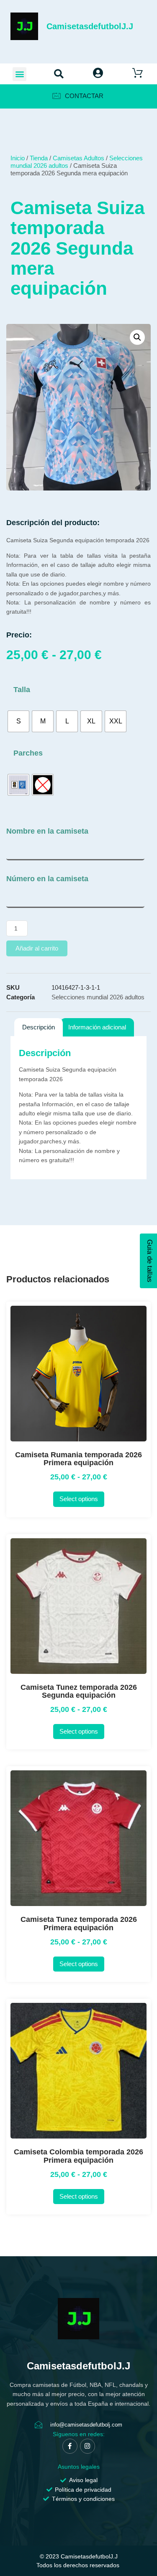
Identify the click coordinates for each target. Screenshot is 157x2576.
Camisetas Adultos (78, 158)
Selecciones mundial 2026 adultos (98, 997)
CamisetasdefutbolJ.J (90, 26)
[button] (19, 74)
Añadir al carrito (37, 948)
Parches (28, 753)
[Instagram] (88, 2446)
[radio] (18, 721)
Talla (22, 690)
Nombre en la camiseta (47, 831)
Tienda (39, 158)
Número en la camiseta (47, 879)
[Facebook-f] (70, 2446)
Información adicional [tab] (97, 1027)
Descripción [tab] (39, 1027)
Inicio (18, 158)
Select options (79, 1499)
